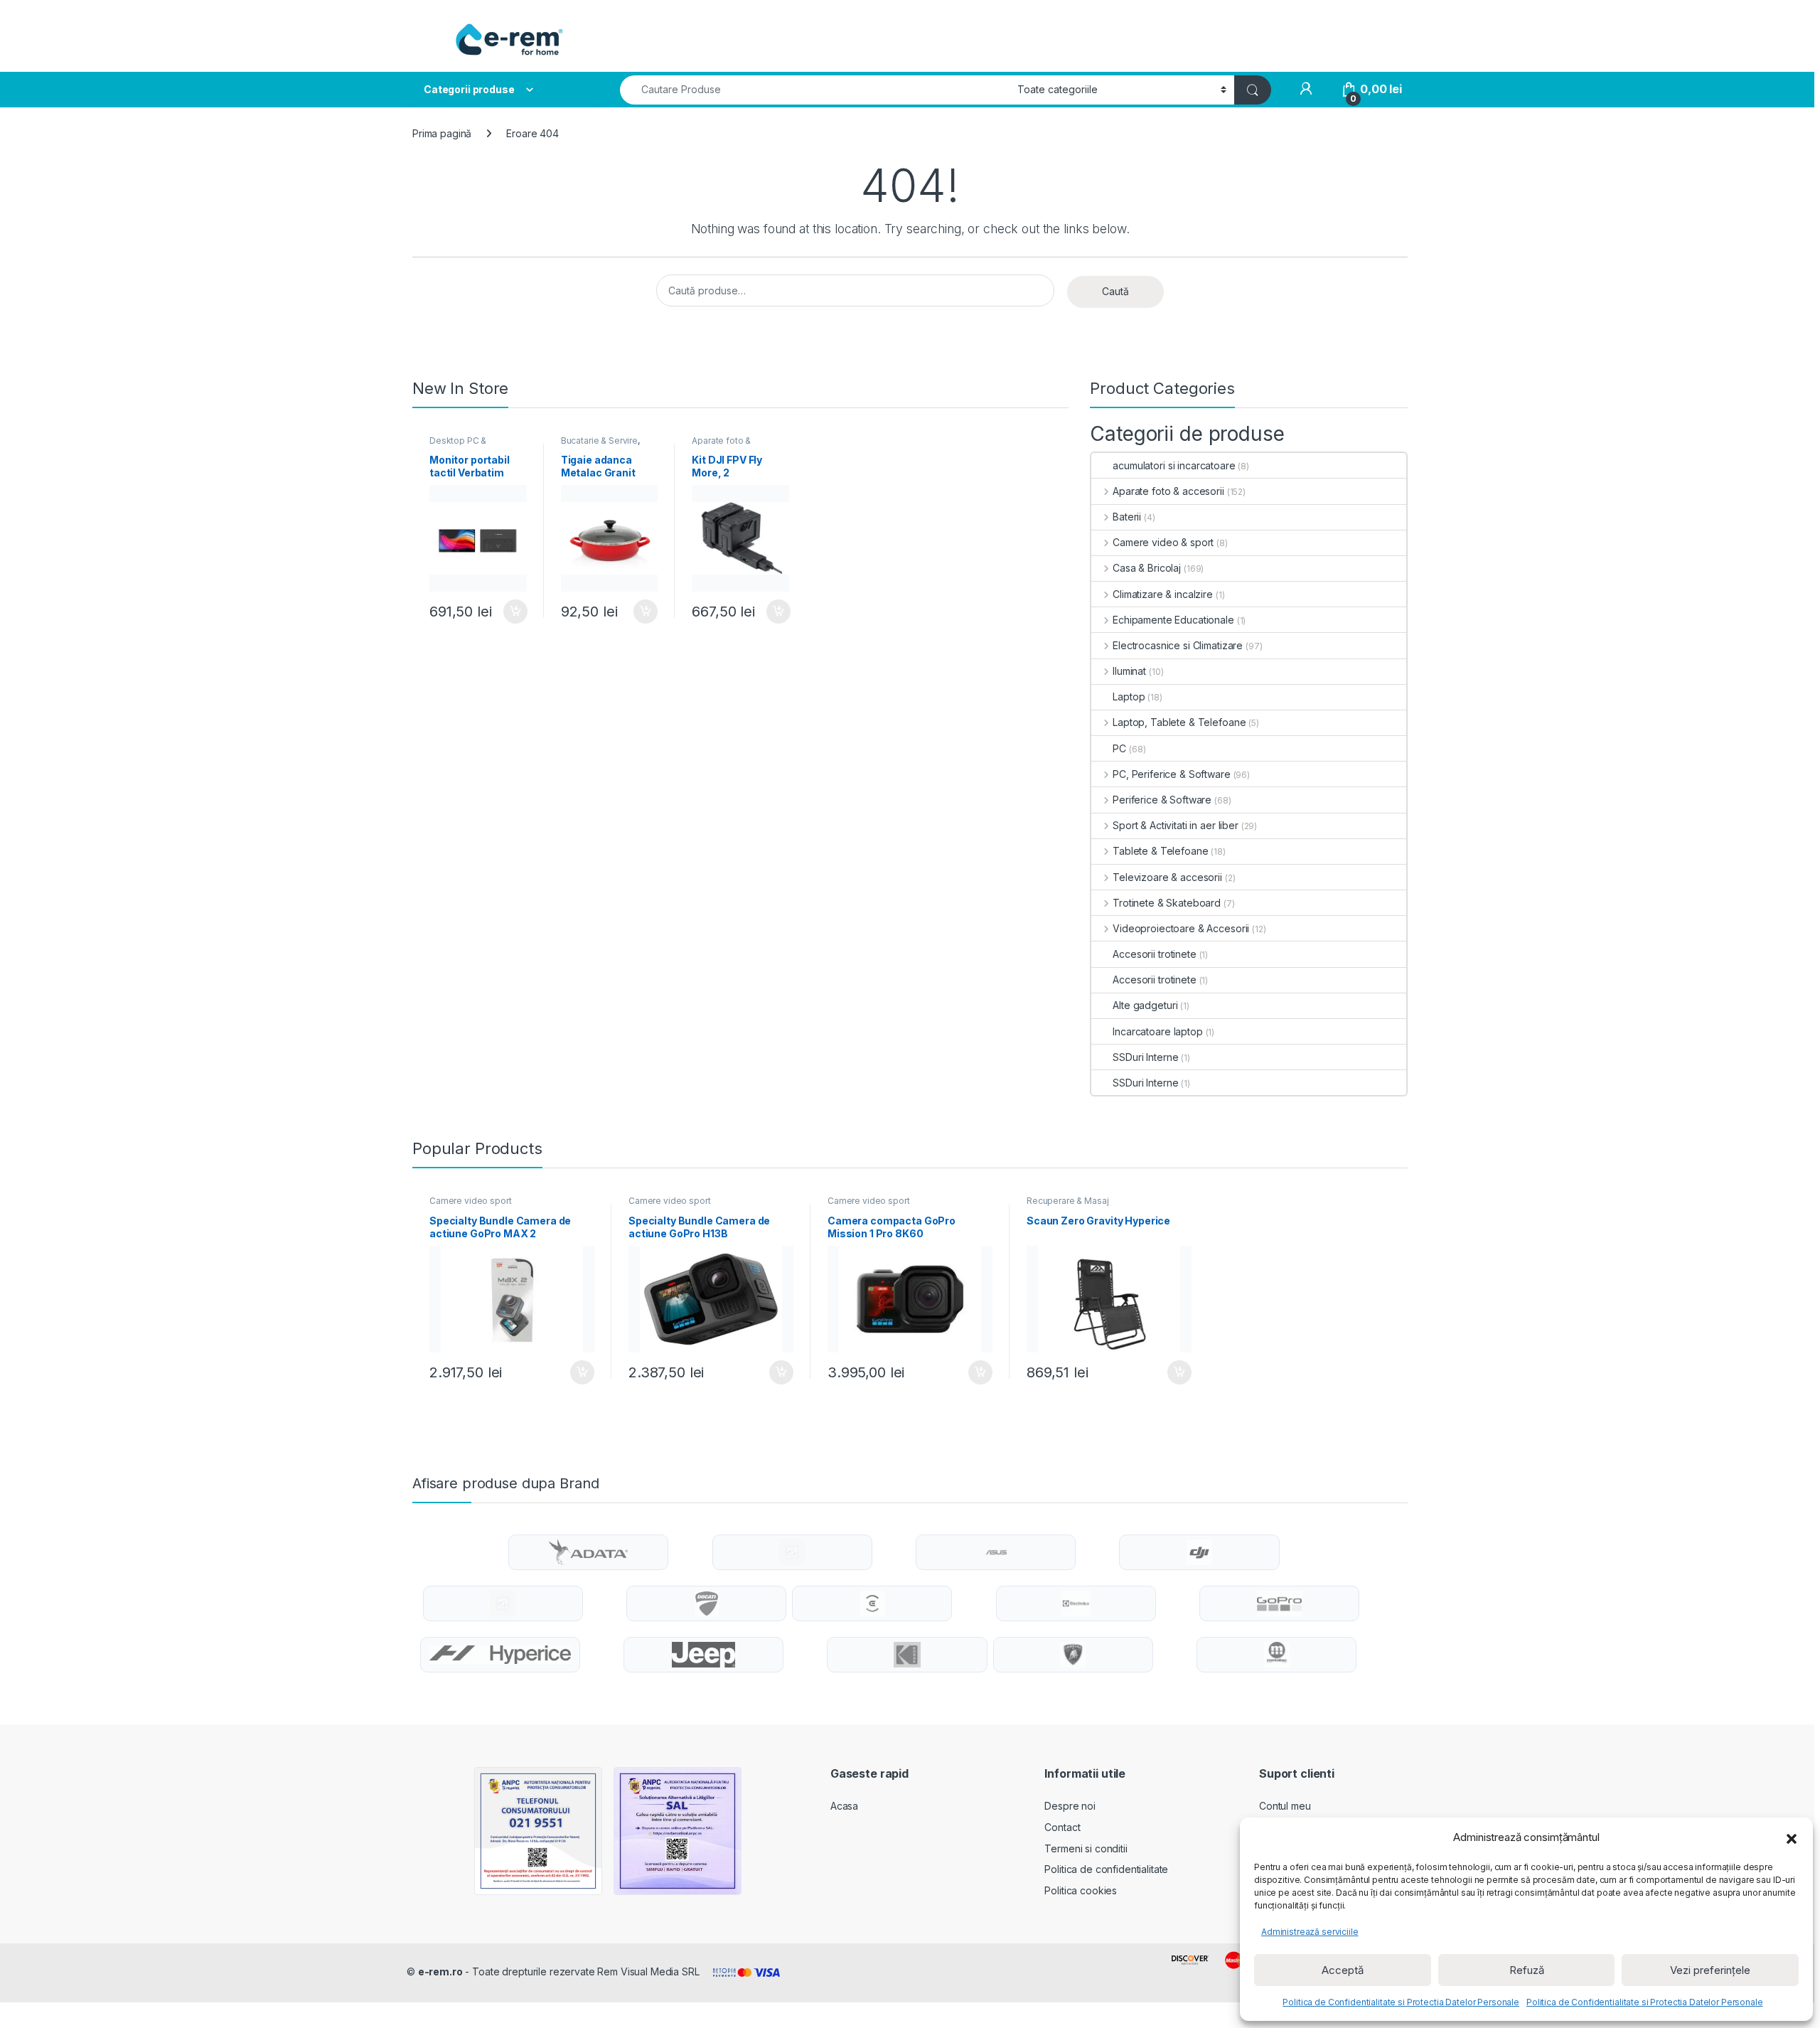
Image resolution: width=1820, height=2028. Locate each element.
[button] (1792, 1837)
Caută (1115, 291)
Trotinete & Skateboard (1167, 903)
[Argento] (792, 1552)
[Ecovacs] (872, 1603)
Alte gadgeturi (1145, 1005)
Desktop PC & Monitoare (458, 445)
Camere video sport (470, 1201)
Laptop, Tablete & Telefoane (1179, 722)
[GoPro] (1279, 1603)
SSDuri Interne (1145, 1057)
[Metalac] (1277, 1655)
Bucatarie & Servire (599, 441)
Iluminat (1129, 671)
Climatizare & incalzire (1163, 594)
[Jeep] (703, 1655)
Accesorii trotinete (1154, 954)
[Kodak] (907, 1655)
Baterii (1127, 517)
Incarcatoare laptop (1157, 1031)
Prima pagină (442, 133)
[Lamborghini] (1073, 1655)
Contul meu (1285, 1806)
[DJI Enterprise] (503, 1603)
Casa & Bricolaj (1147, 568)
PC (1119, 748)
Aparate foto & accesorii (721, 445)
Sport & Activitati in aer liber (1176, 825)
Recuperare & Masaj (1067, 1201)
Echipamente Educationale (1173, 620)
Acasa (844, 1806)
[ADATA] (588, 1552)
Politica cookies (1081, 1890)
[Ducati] (707, 1603)
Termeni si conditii (1086, 1848)
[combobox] (815, 90)
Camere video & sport (1163, 542)
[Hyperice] (500, 1655)
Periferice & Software (1162, 800)
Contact (1062, 1827)
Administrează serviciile (1310, 1932)
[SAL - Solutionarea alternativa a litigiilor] (678, 1831)
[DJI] (1199, 1552)
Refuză (1527, 1970)
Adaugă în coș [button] (510, 612)
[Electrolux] (1076, 1603)
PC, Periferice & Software (1171, 774)
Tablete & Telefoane (1160, 851)
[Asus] (996, 1552)
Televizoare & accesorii (1167, 877)
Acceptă (1343, 1970)
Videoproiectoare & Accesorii (1181, 928)
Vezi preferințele (1710, 1970)
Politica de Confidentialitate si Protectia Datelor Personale (1401, 2002)
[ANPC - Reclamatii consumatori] (538, 1831)
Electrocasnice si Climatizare (1178, 645)
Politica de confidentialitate (1106, 1869)
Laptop (1129, 697)
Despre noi (1070, 1806)
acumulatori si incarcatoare (1174, 465)
